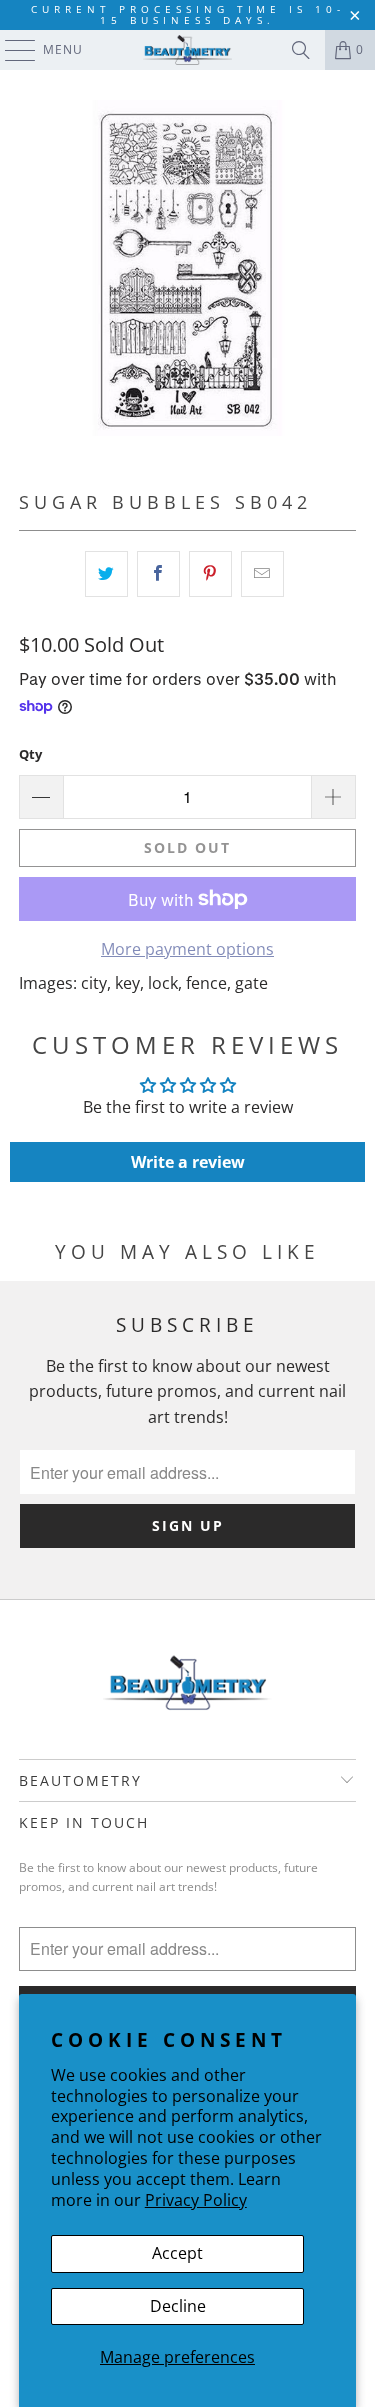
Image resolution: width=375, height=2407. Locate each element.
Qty (30, 754)
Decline (178, 2306)
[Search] (301, 50)
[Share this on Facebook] (158, 574)
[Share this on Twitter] (106, 574)
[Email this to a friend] (262, 574)
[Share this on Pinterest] (210, 574)
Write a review (188, 1162)
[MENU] (10, 50)
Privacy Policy (196, 2200)
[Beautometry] (188, 50)
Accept (177, 2253)
